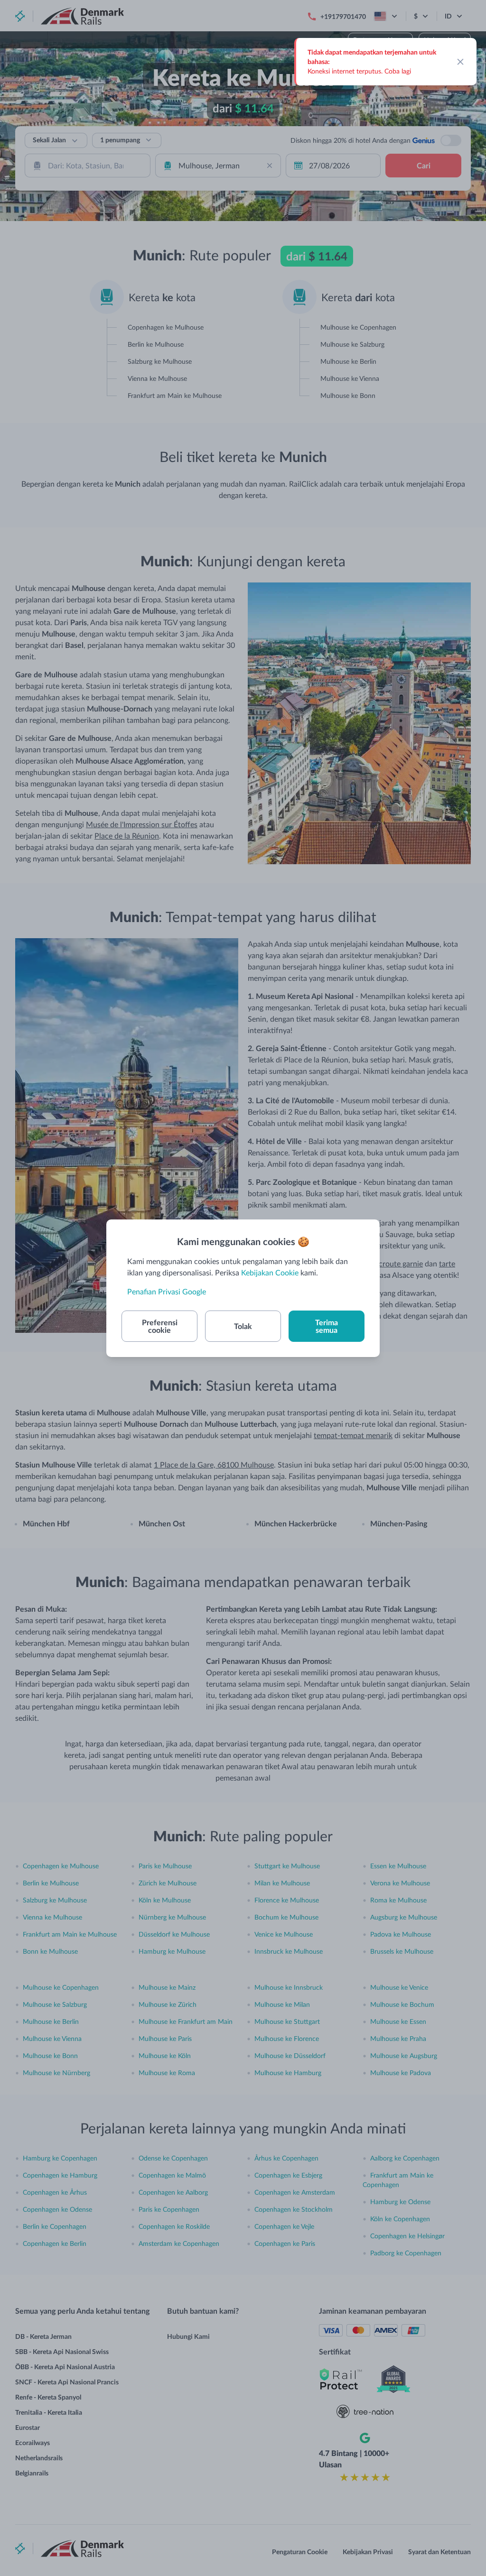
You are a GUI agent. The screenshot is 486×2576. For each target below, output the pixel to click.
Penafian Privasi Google (167, 1291)
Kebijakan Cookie (270, 1272)
